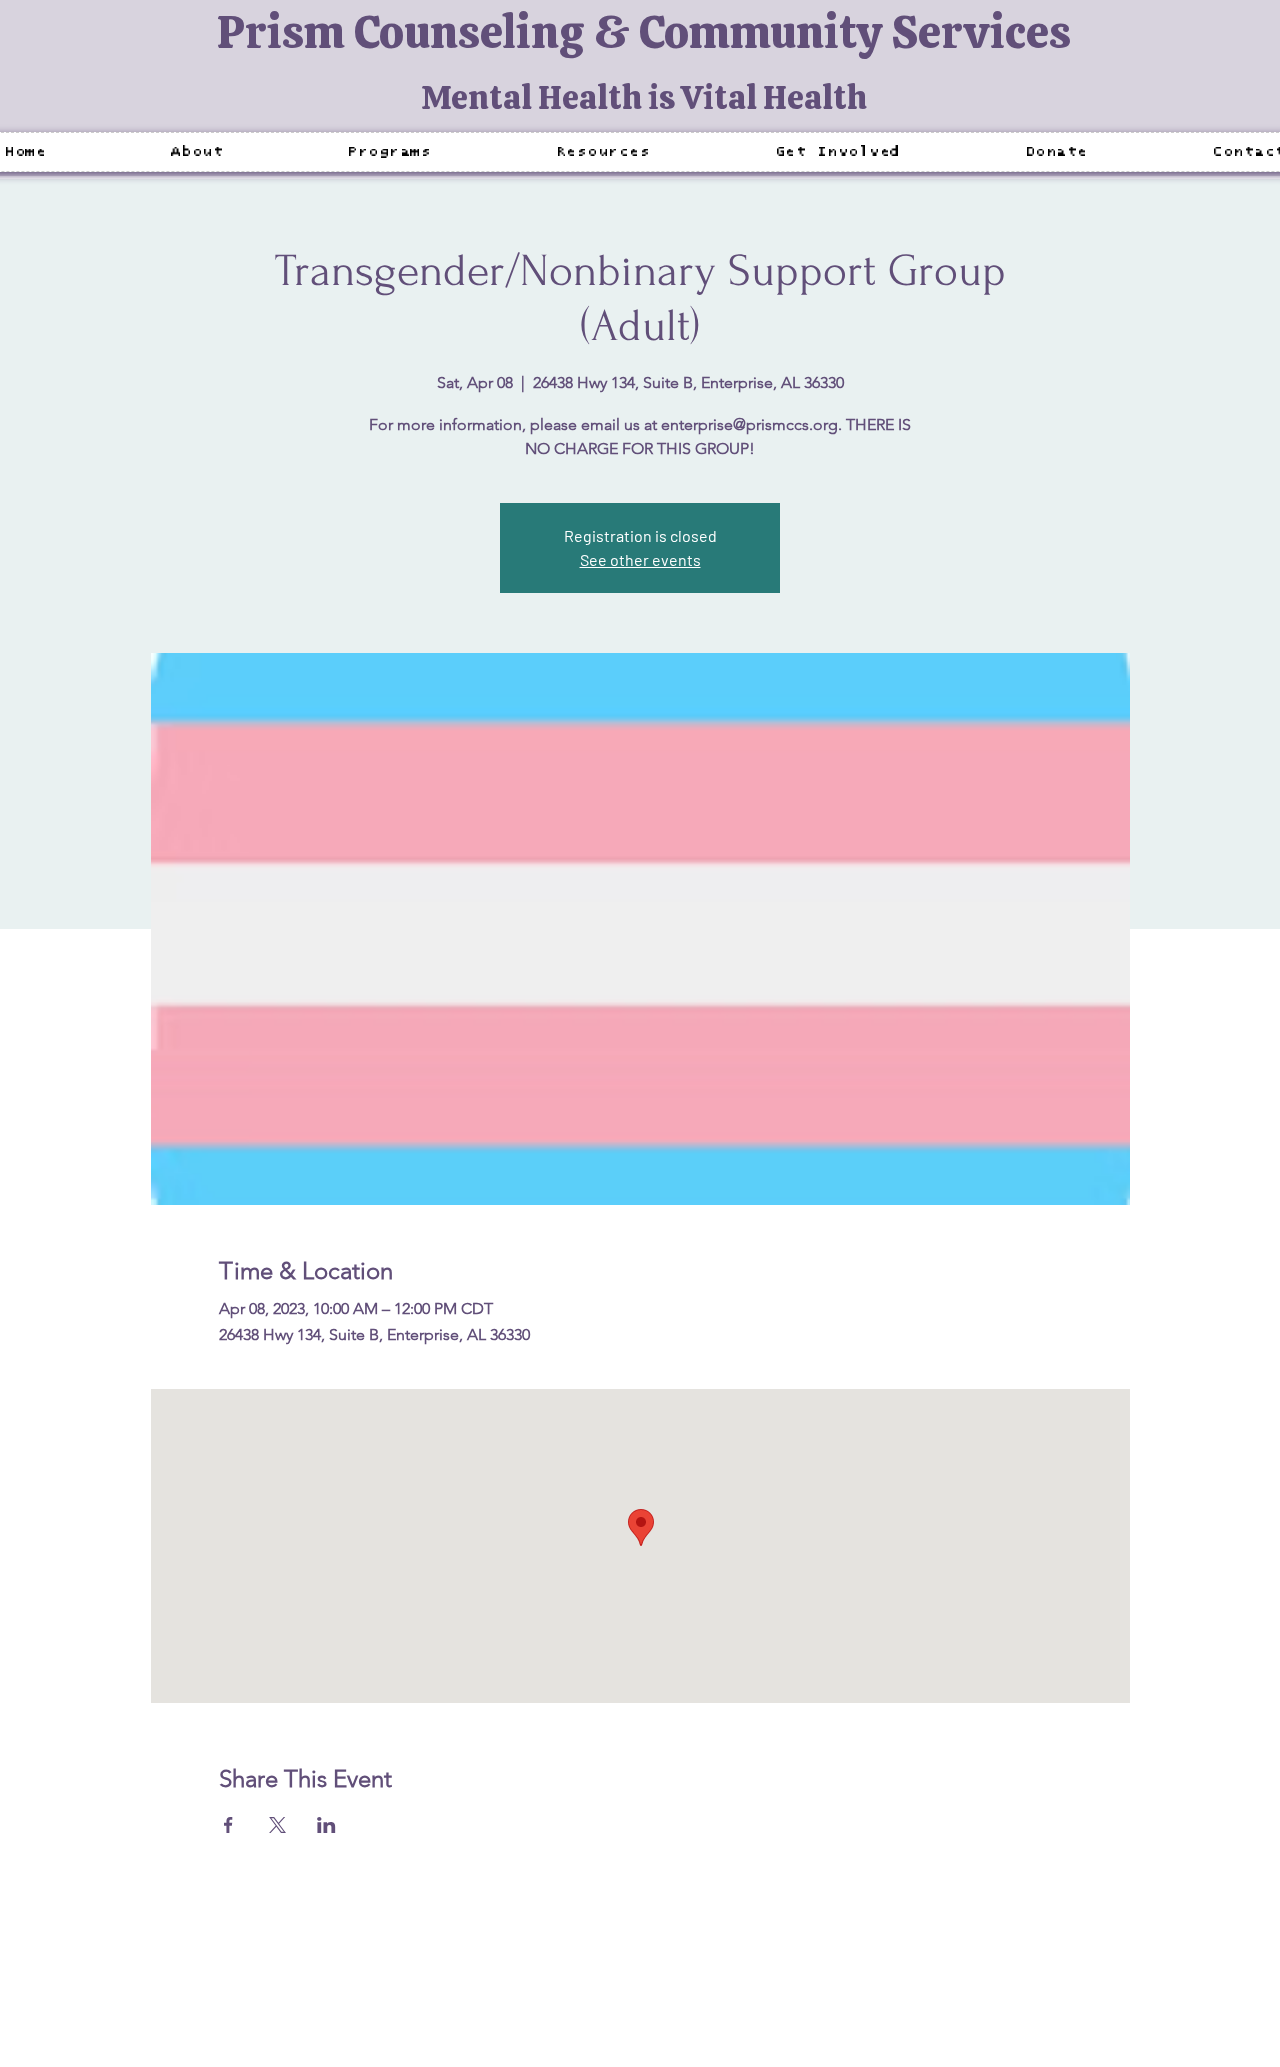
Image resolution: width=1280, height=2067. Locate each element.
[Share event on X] (277, 1825)
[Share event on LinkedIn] (326, 1825)
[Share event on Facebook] (228, 1825)
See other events (640, 559)
